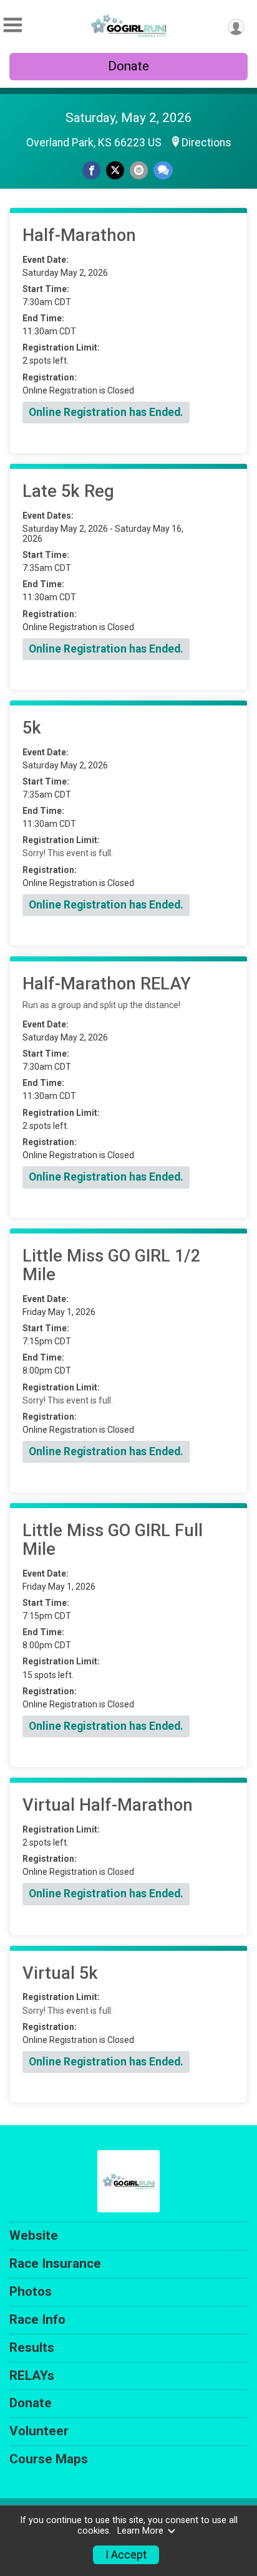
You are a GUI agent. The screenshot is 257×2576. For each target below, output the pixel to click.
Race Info (37, 2319)
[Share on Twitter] (115, 170)
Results (32, 2347)
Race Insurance (55, 2263)
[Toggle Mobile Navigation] (12, 25)
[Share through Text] (163, 170)
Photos (31, 2291)
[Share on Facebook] (91, 170)
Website (34, 2235)
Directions (206, 143)
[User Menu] (236, 27)
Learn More (140, 2531)
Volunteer (39, 2431)
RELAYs (32, 2375)
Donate (128, 66)
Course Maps (49, 2459)
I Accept (126, 2555)
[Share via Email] (139, 170)
